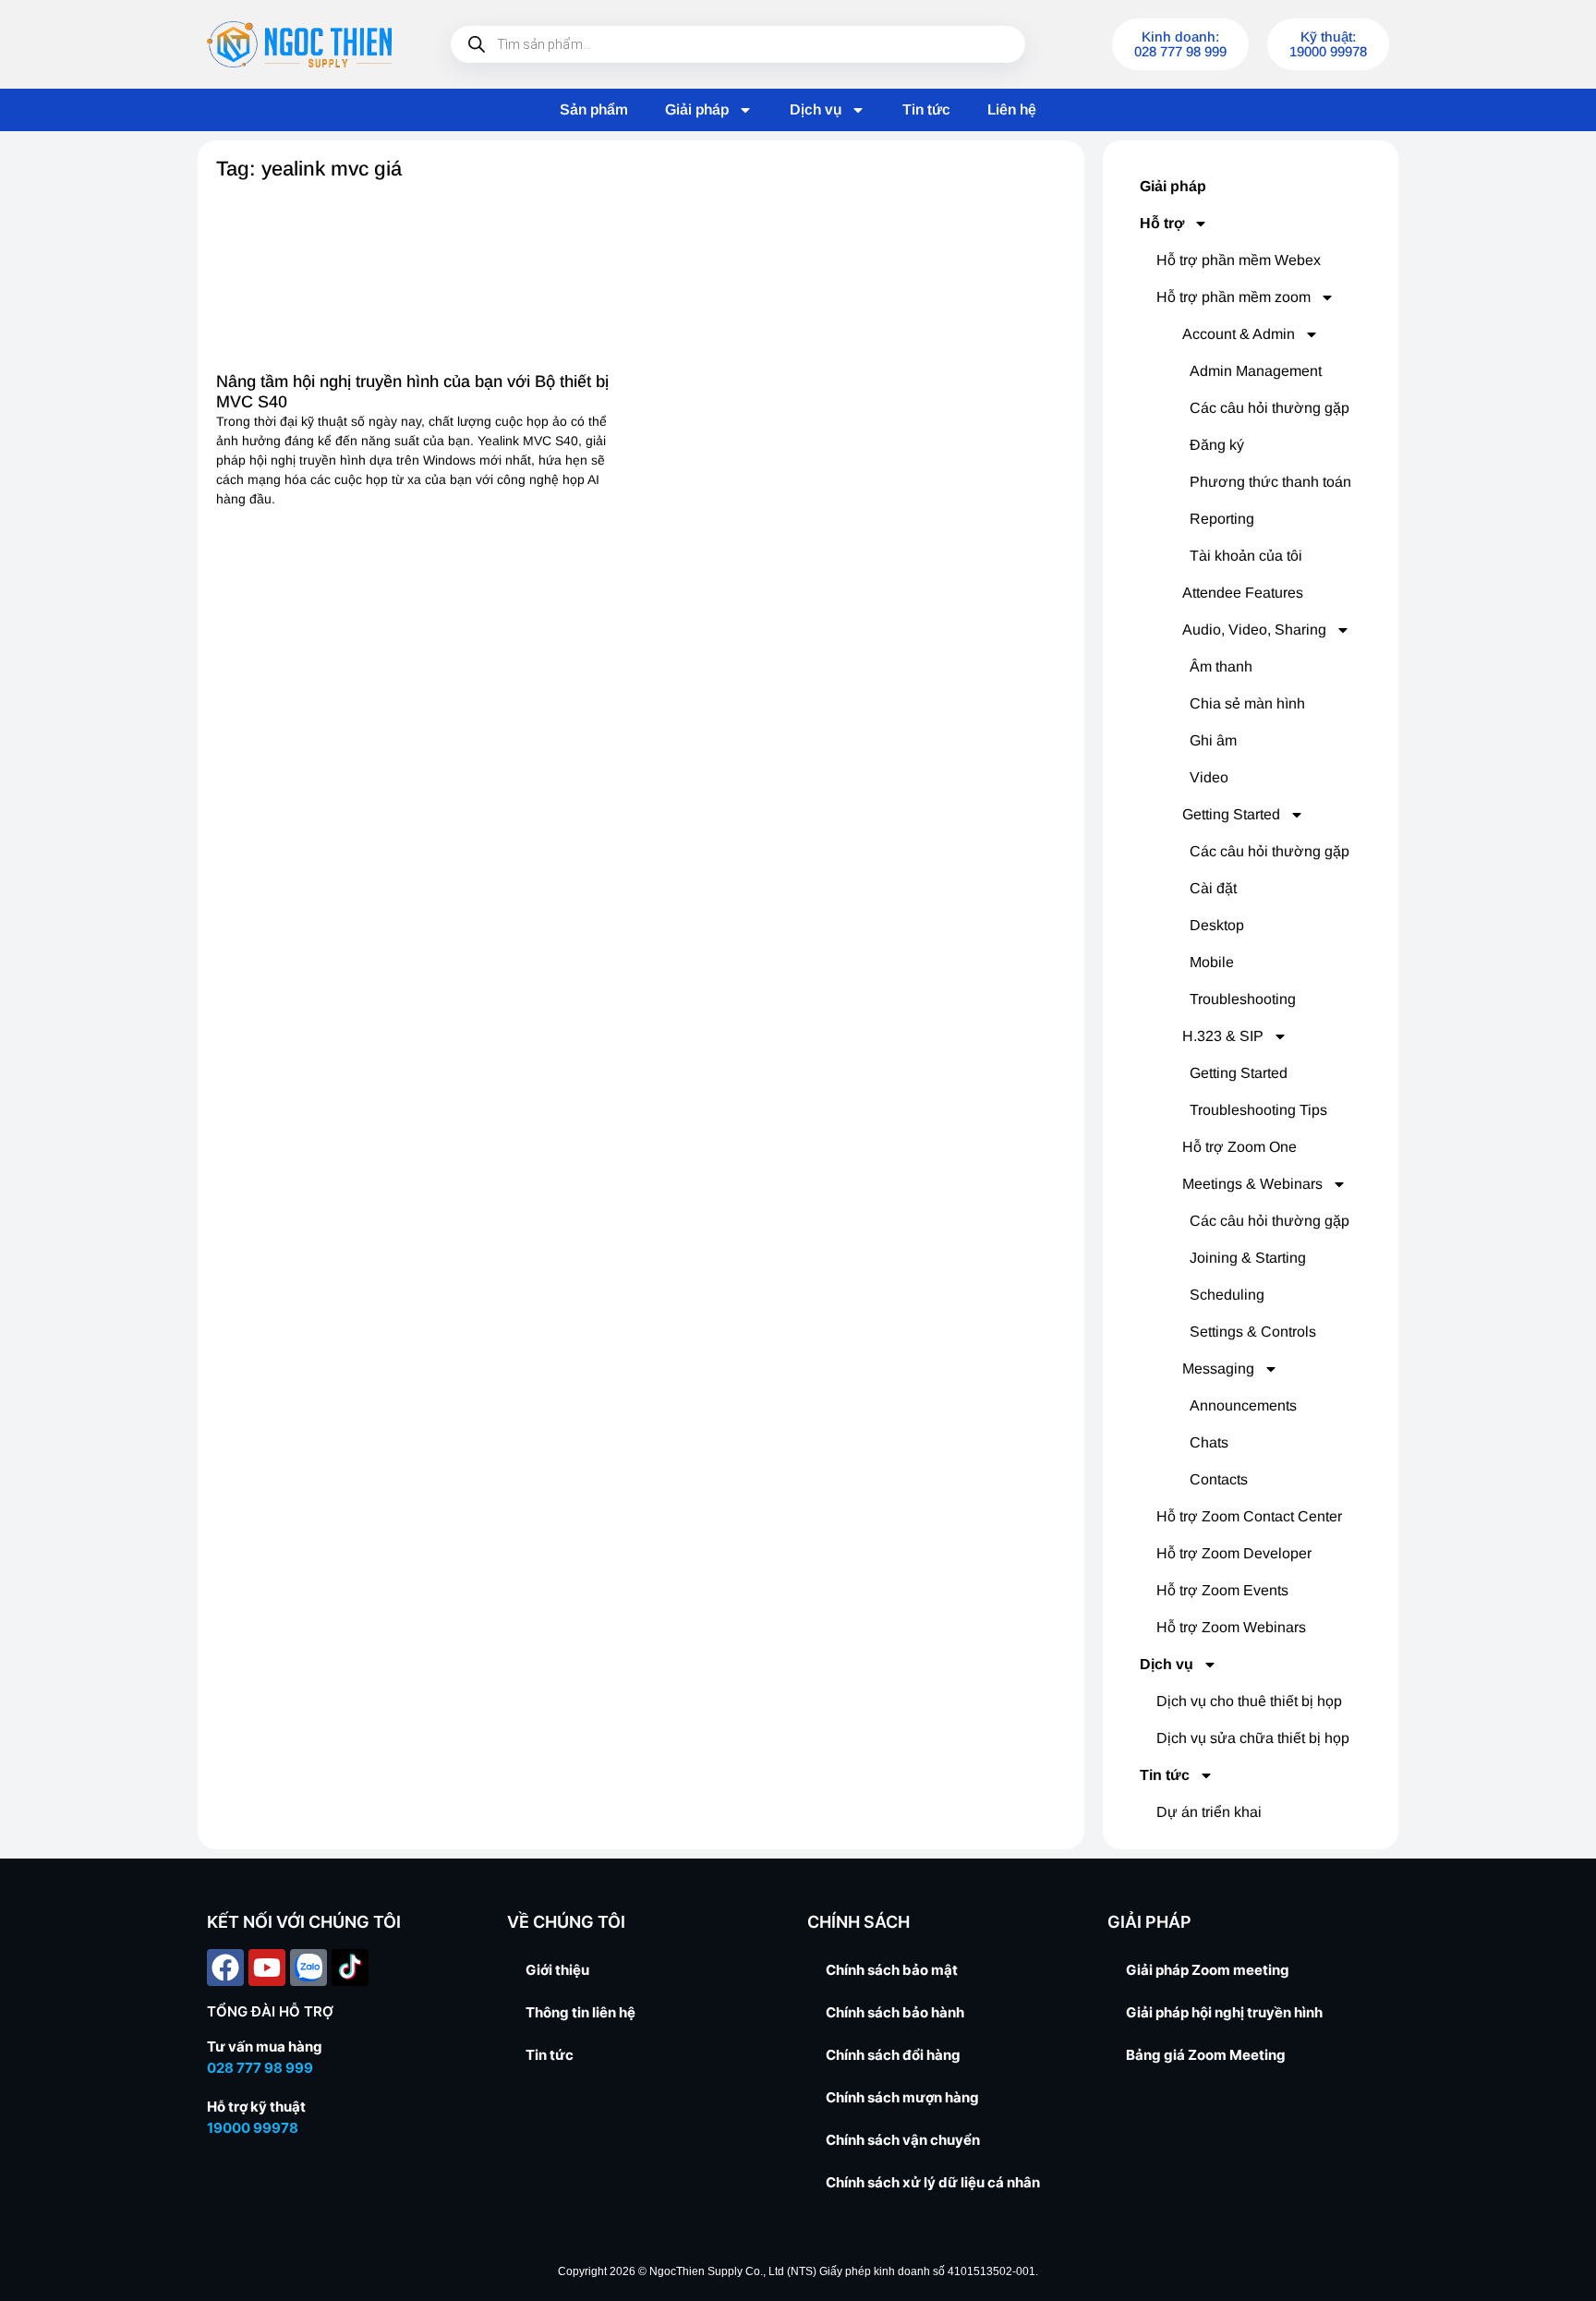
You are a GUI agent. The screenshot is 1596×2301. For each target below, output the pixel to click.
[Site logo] (299, 44)
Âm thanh (1221, 666)
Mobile (1212, 962)
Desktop (1217, 925)
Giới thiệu (557, 1970)
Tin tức (926, 109)
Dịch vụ (816, 109)
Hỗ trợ (1162, 223)
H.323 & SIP (1223, 1036)
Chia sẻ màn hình (1247, 703)
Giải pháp (697, 109)
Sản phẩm (594, 109)
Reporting (1222, 519)
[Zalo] (308, 1968)
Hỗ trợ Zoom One (1239, 1147)
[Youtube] (267, 1968)
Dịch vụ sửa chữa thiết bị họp (1253, 1738)
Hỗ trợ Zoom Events (1222, 1590)
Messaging (1218, 1368)
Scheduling (1227, 1295)
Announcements (1243, 1405)
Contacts (1219, 1479)
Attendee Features (1243, 593)
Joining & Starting (1248, 1258)
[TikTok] (350, 1968)
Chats (1209, 1442)
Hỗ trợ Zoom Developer (1234, 1553)
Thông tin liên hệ (580, 2012)
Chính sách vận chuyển (903, 2140)
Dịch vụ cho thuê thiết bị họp (1249, 1701)
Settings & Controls (1253, 1332)
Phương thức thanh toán (1270, 482)
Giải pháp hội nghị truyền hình (1224, 2012)
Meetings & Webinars (1252, 1184)
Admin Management (1256, 371)
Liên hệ (1012, 109)
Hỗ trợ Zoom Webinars (1231, 1627)
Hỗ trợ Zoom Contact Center (1249, 1516)
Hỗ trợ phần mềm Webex (1239, 260)
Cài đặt (1213, 888)
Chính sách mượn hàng (902, 2097)
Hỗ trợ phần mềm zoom (1233, 297)
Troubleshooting (1243, 999)
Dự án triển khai (1209, 1812)
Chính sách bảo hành (895, 2012)
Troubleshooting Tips (1258, 1110)
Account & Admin (1239, 334)
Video (1209, 777)
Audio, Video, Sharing (1254, 630)
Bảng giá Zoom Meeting (1206, 2055)
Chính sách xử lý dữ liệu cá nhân (933, 2182)
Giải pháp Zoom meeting (1208, 1970)
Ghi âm (1213, 740)
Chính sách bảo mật (892, 1970)
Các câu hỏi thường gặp (1270, 408)
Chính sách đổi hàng (893, 2055)
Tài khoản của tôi (1246, 556)
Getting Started (1231, 814)
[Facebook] (225, 1968)
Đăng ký (1217, 445)
